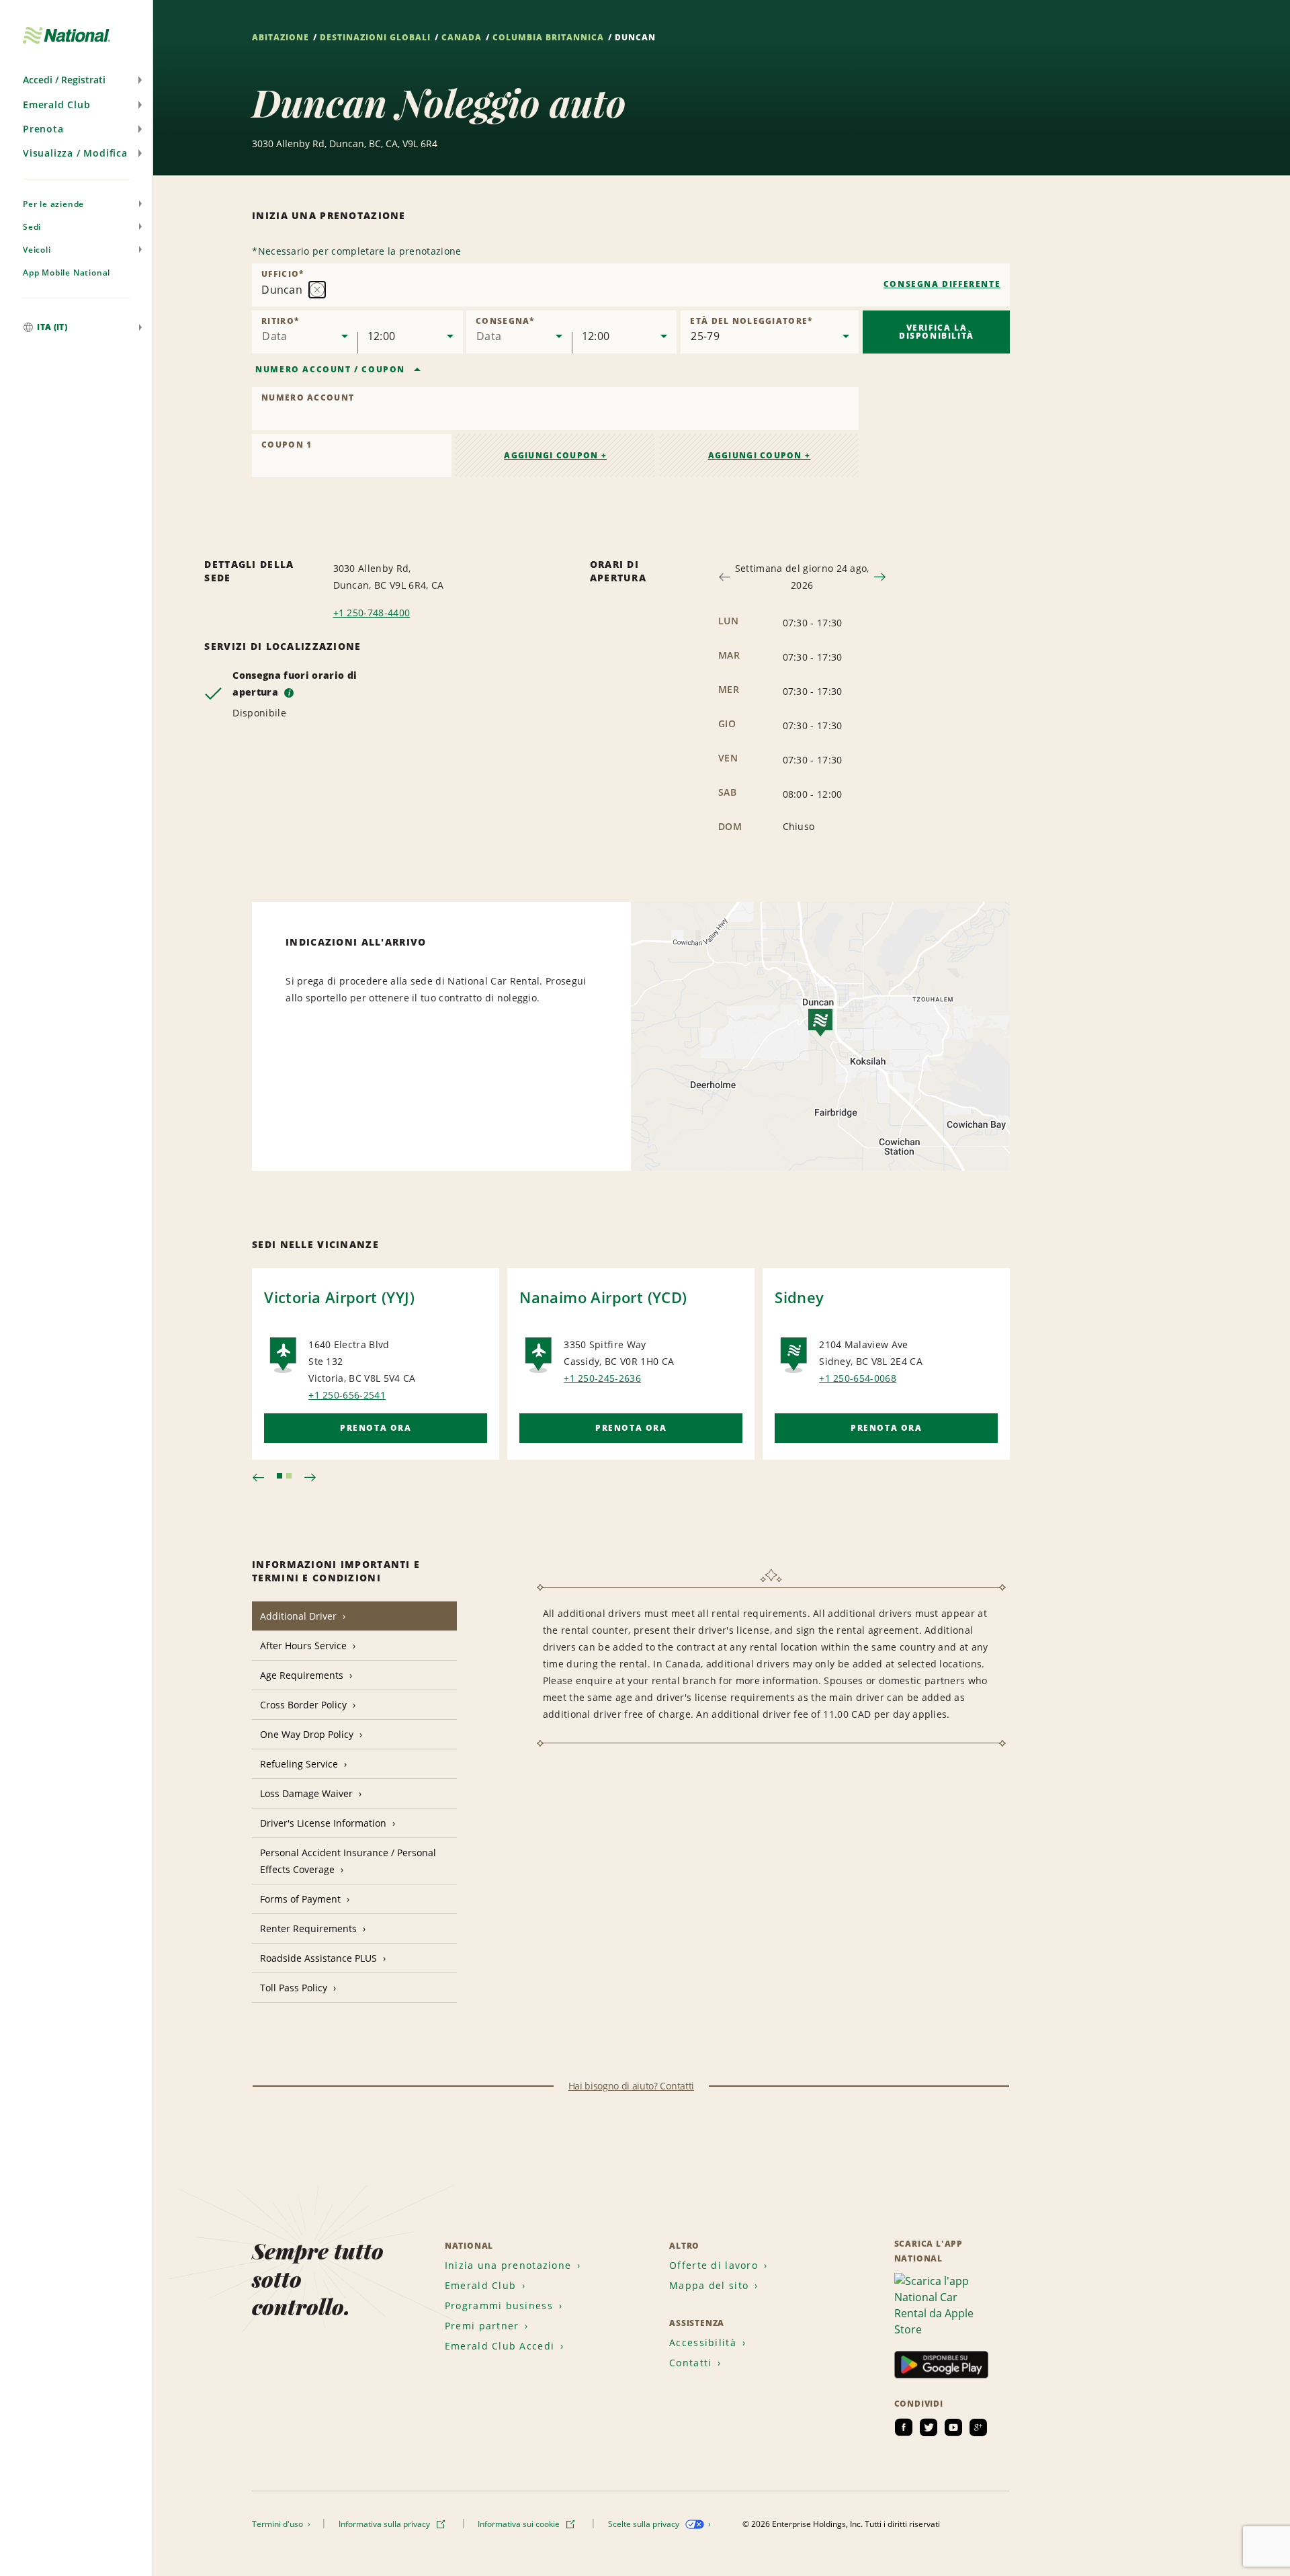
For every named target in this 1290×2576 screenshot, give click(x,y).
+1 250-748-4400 (372, 613)
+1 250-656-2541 (347, 1395)
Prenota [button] (43, 129)
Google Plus (978, 2427)
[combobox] (631, 285)
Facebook (904, 2427)
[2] (289, 1476)
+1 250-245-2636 (602, 1378)
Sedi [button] (32, 227)
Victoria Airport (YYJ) (339, 1297)
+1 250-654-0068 (858, 1378)
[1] (279, 1476)
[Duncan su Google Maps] (820, 1036)
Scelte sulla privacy (645, 2524)
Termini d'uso (278, 2524)
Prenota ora (376, 1428)
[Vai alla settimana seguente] (880, 577)
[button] (76, 80)
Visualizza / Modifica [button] (75, 153)
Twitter (929, 2427)
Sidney (799, 1297)
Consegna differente (942, 284)
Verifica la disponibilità (937, 332)
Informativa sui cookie (520, 2524)
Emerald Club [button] (57, 105)
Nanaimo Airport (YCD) (603, 1297)
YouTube (953, 2427)
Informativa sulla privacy (385, 2524)
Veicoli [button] (37, 250)
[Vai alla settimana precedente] (725, 577)
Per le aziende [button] (53, 204)
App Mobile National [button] (67, 273)
